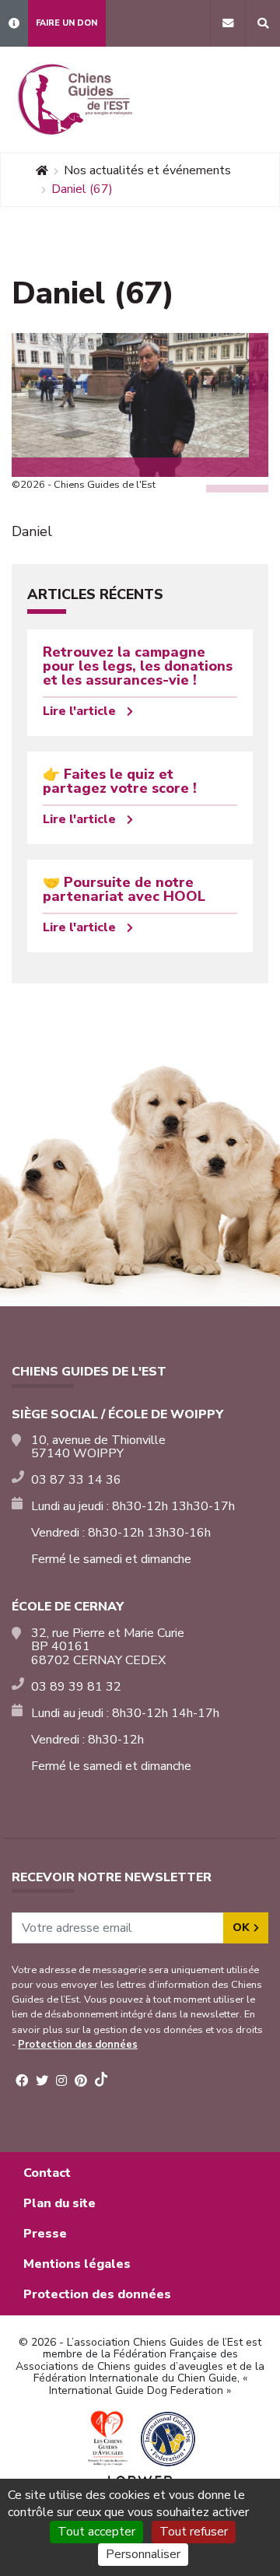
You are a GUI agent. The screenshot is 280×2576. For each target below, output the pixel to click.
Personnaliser (143, 2554)
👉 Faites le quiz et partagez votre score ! (120, 781)
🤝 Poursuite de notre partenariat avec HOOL (124, 889)
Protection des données (78, 2045)
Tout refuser (194, 2532)
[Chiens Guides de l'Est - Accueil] (74, 100)
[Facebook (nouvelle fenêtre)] (22, 2081)
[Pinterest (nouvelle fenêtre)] (81, 2081)
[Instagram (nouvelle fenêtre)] (61, 2081)
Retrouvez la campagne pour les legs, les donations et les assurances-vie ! (138, 666)
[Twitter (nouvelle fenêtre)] (42, 2081)
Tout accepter (96, 2532)
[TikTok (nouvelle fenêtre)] (101, 2082)
